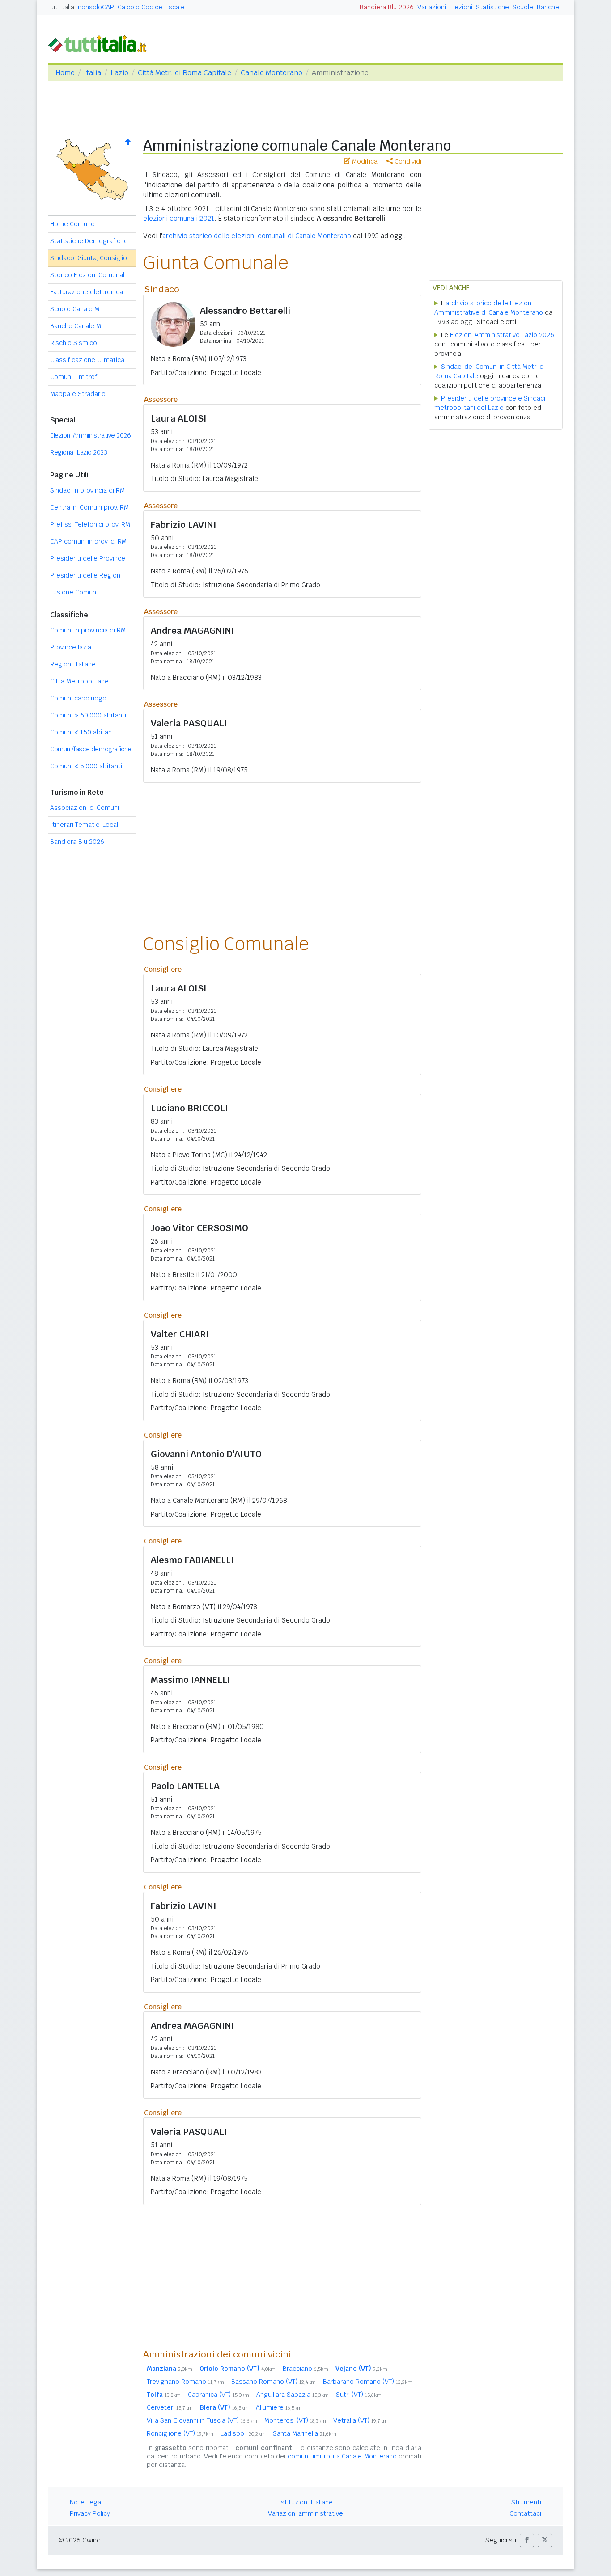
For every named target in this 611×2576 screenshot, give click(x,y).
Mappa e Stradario (78, 394)
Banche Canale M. (76, 326)
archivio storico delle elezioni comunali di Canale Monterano (257, 236)
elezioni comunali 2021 (179, 218)
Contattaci (525, 2513)
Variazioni (432, 7)
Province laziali (72, 647)
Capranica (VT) (219, 2395)
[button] (527, 2540)
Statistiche (492, 7)
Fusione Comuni (74, 592)
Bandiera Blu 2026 (387, 7)
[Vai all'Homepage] (101, 43)
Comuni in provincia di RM (88, 630)
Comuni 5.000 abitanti (86, 766)
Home (65, 73)
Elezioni (461, 7)
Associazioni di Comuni (85, 808)
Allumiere (279, 2407)
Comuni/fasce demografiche (91, 749)
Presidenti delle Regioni (86, 575)
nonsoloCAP (96, 7)
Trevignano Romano (185, 2382)
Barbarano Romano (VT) (368, 2382)
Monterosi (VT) (295, 2420)
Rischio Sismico (74, 343)
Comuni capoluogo (78, 698)
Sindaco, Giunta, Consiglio (89, 258)
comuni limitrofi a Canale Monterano (342, 2456)
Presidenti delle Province (88, 558)
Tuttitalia (61, 7)
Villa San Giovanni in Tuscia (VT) (202, 2420)
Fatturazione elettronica (87, 292)
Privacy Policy (90, 2513)
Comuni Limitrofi (74, 377)
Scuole (523, 7)
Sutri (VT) (359, 2395)
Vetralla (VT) (361, 2420)
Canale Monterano (272, 73)
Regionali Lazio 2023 (78, 452)
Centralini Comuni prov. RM (89, 507)
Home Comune (72, 224)
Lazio (119, 73)
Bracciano (305, 2369)
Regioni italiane (73, 664)
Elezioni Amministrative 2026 (90, 435)
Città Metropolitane (79, 681)
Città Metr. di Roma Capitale (185, 73)
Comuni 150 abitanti (83, 732)
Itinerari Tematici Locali (85, 825)
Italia (93, 73)
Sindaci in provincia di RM (87, 490)
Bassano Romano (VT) (274, 2382)
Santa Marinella (305, 2433)
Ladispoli (243, 2433)
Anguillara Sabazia (293, 2395)
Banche (548, 7)
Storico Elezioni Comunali (88, 275)
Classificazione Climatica (87, 360)
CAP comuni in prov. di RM (88, 541)
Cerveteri (170, 2407)
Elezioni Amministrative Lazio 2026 (502, 335)
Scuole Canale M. (75, 309)
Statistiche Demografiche (89, 241)
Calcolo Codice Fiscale (151, 7)
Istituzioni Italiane (306, 2502)
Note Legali (87, 2502)
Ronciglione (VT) (180, 2433)
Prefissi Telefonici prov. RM (90, 524)
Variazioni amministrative (305, 2513)
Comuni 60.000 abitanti (88, 715)
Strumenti (526, 2502)
